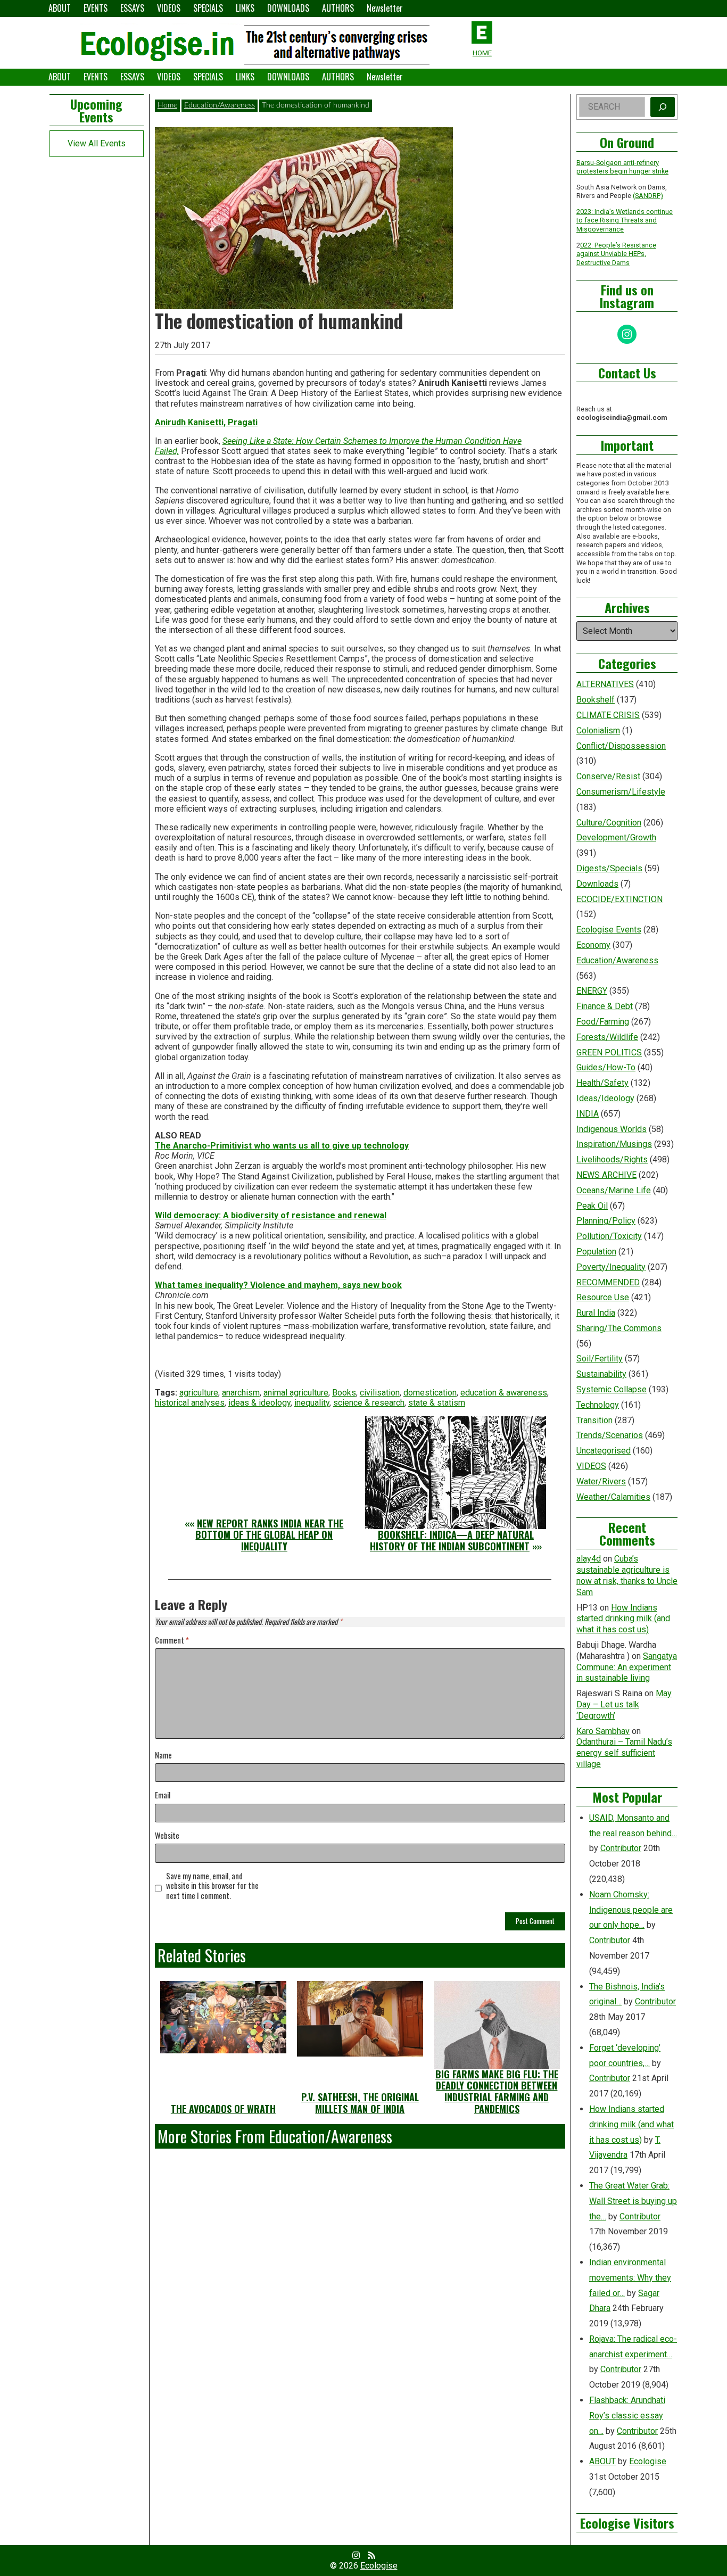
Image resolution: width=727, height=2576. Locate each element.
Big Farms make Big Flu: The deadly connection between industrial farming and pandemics (497, 2091)
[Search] (663, 107)
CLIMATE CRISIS (608, 715)
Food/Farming (603, 1022)
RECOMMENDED (608, 1282)
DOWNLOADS (288, 8)
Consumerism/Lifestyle (621, 792)
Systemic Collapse (612, 1389)
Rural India (596, 1313)
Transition (594, 1420)
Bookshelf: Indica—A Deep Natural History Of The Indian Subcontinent (452, 1540)
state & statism (437, 1403)
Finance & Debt (605, 1006)
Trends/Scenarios (610, 1435)
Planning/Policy (606, 1221)
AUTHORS (338, 8)
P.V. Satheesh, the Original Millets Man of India (360, 2103)
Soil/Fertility (600, 1359)
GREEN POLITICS (609, 1052)
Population (596, 1252)
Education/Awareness (220, 105)
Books (344, 1393)
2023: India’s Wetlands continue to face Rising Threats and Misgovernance (625, 220)
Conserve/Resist (608, 776)
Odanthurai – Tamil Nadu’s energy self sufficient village (624, 1753)
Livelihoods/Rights (612, 1159)
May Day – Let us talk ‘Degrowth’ (624, 1704)
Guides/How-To (606, 1067)
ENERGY (592, 991)
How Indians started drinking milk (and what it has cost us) (623, 1619)
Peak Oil (592, 1206)
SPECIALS (208, 8)
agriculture (199, 1393)
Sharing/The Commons (619, 1328)
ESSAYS (132, 8)
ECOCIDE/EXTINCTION (619, 899)
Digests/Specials (609, 868)
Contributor (621, 1848)
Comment (172, 1641)
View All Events (97, 143)
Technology (598, 1405)
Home (167, 105)
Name (163, 1756)
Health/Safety (602, 1083)
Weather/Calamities (613, 1497)
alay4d (589, 1559)
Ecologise (648, 2461)
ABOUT (60, 8)
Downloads (597, 884)
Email (163, 1795)
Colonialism (598, 730)
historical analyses (190, 1403)
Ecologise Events (609, 930)
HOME (482, 53)
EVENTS (96, 8)
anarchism (241, 1393)
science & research (369, 1403)
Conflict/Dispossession (621, 746)
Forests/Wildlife (607, 1037)
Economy (593, 945)
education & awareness (504, 1393)
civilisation (380, 1393)
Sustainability (601, 1374)
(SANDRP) (648, 196)
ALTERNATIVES (605, 684)
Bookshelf (596, 700)
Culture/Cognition (609, 823)
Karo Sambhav (603, 1731)
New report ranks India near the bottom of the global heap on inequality (269, 1535)
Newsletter (385, 8)
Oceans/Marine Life (614, 1190)
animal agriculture (296, 1393)
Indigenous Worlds (612, 1129)
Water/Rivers (601, 1481)
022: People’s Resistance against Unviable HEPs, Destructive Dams (616, 254)
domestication (430, 1393)
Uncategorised (604, 1451)
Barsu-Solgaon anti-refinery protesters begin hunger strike (622, 167)
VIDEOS (169, 8)
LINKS (245, 8)
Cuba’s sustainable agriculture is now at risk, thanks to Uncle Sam (627, 1575)
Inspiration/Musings (614, 1144)
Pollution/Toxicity (609, 1236)
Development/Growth (616, 837)
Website (167, 1836)
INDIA (588, 1114)
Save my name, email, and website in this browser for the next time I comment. (212, 1886)
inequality (312, 1403)
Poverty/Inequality (611, 1267)
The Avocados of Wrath (223, 2109)
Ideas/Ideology (605, 1098)
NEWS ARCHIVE (606, 1175)
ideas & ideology (259, 1403)
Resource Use (603, 1297)
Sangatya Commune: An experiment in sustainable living (627, 1667)
